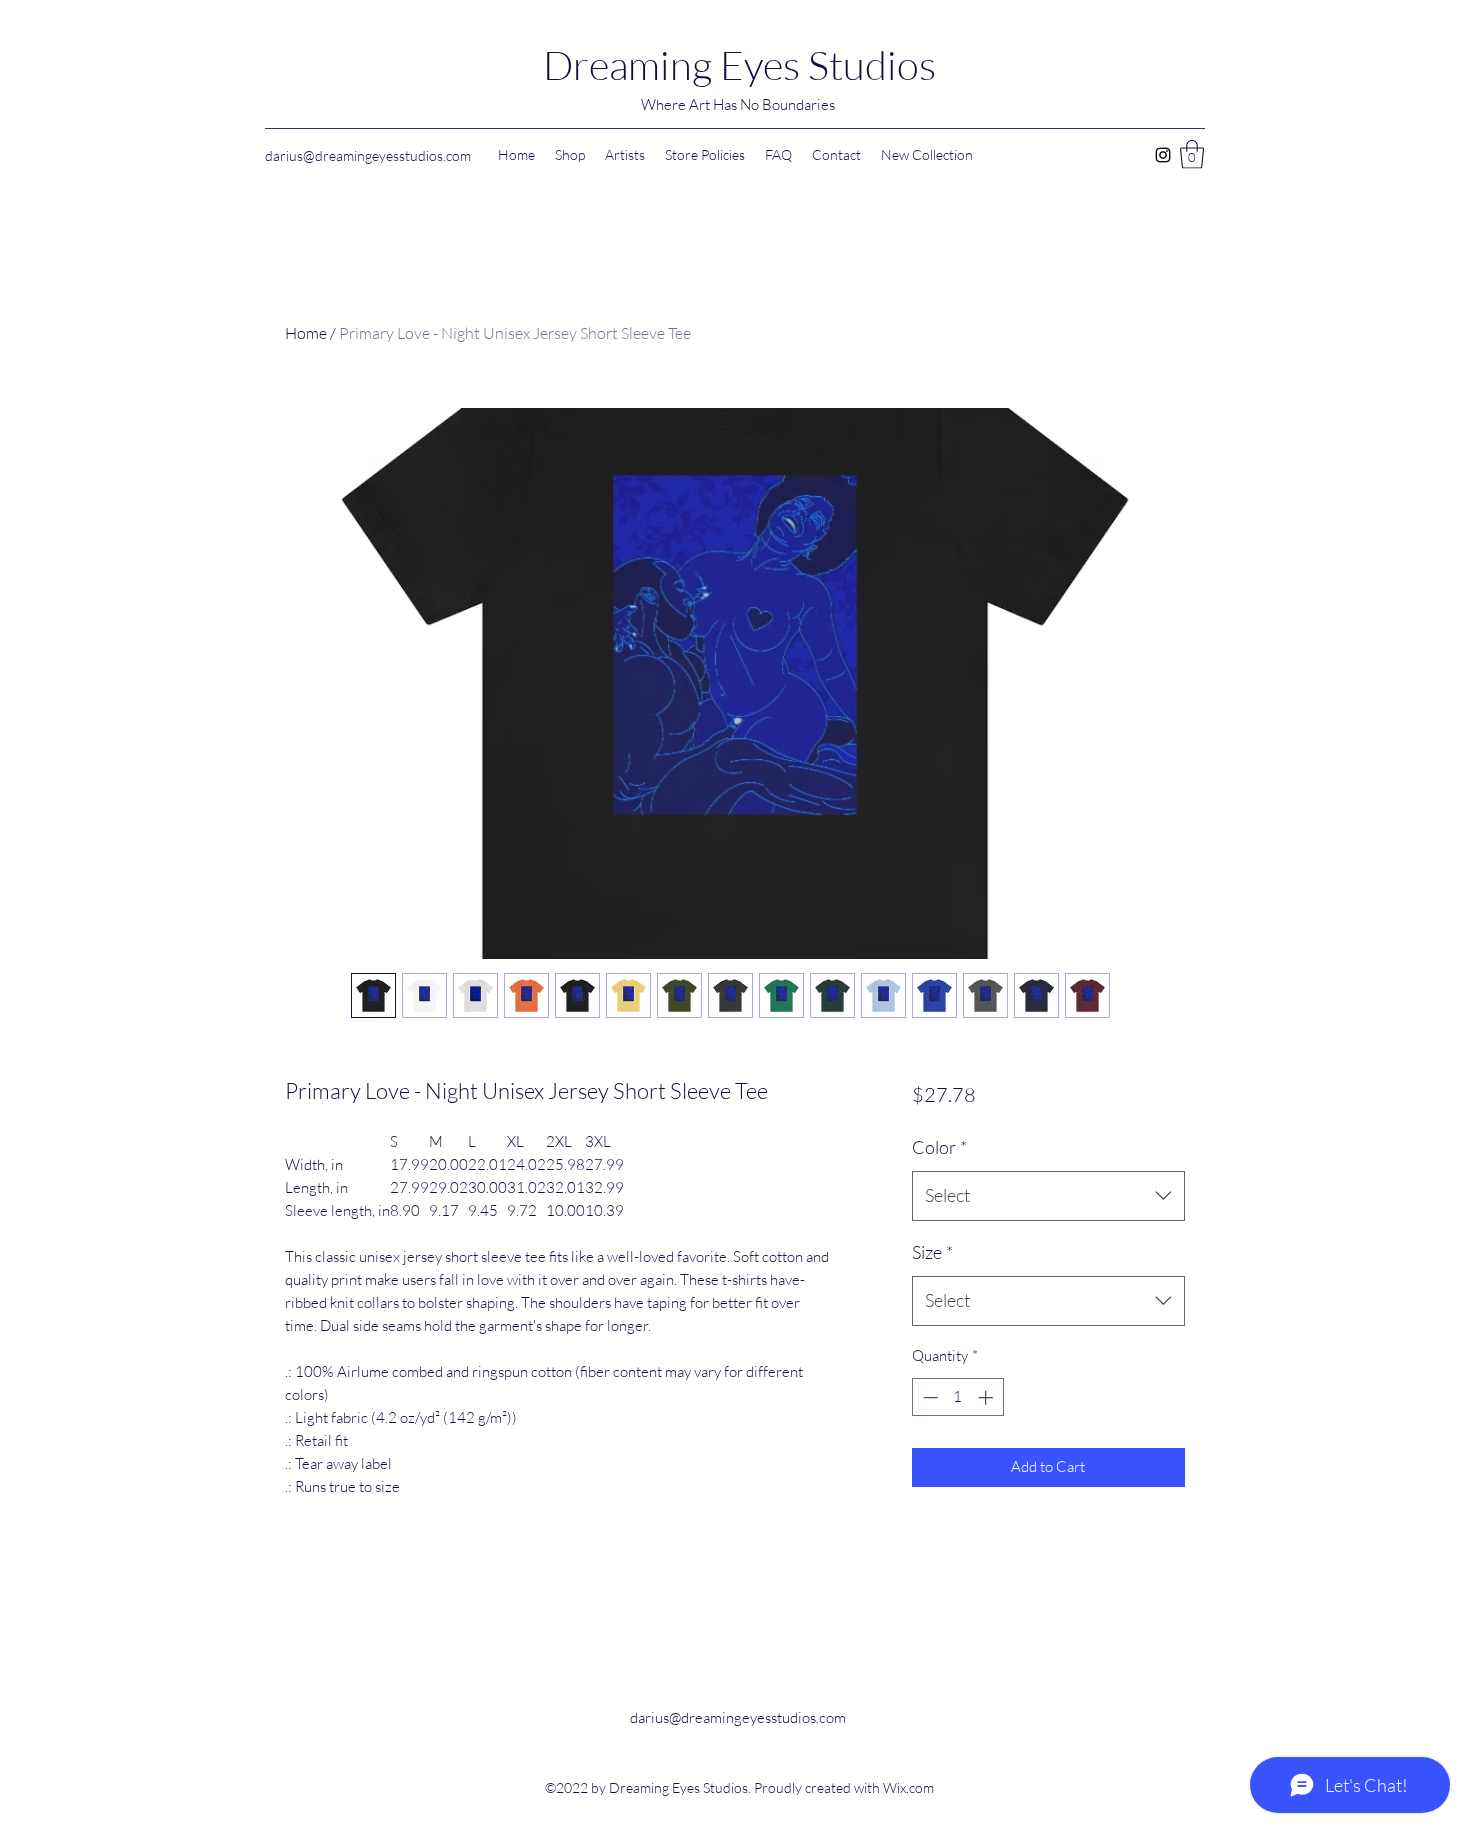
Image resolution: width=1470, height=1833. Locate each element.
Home (306, 333)
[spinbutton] (957, 1397)
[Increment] (987, 1397)
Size (932, 1252)
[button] (1192, 154)
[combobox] (1048, 1196)
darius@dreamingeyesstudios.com (368, 155)
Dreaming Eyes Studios (739, 64)
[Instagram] (1163, 155)
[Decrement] (928, 1397)
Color (939, 1147)
